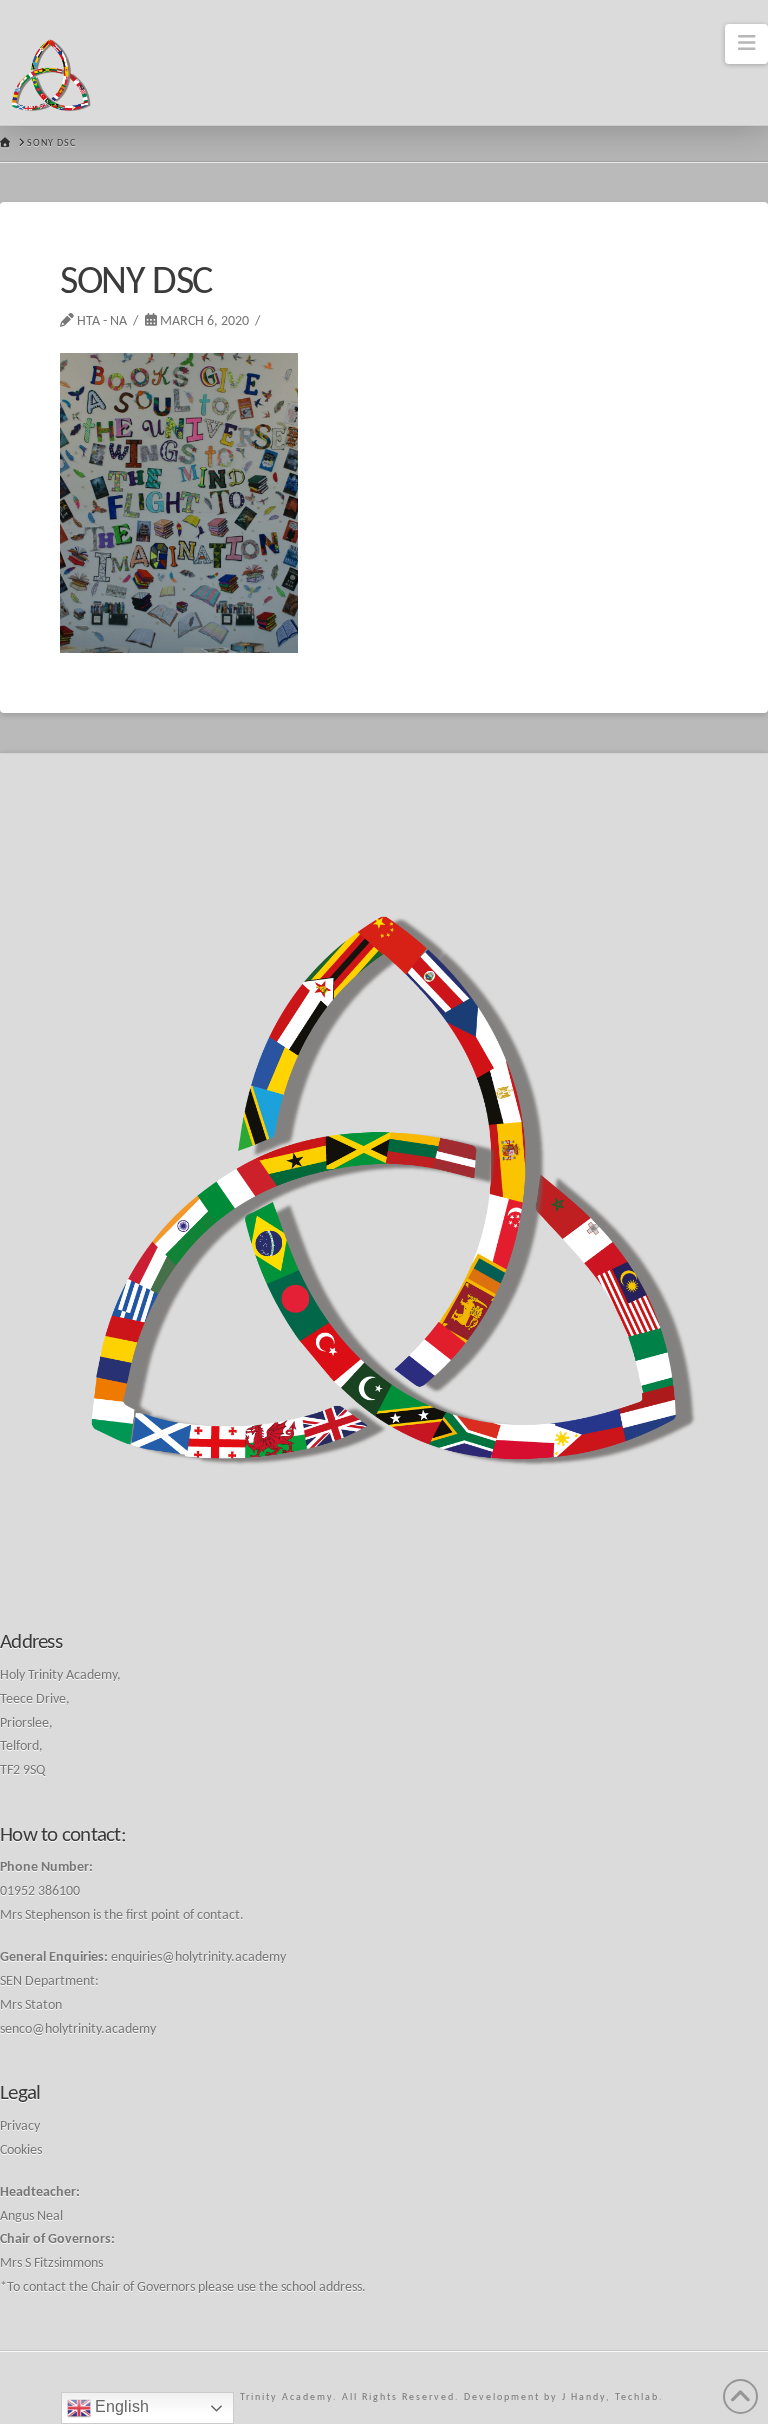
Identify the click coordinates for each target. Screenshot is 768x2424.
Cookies (21, 2150)
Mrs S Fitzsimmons (51, 2263)
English (120, 2406)
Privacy (20, 2126)
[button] (746, 44)
